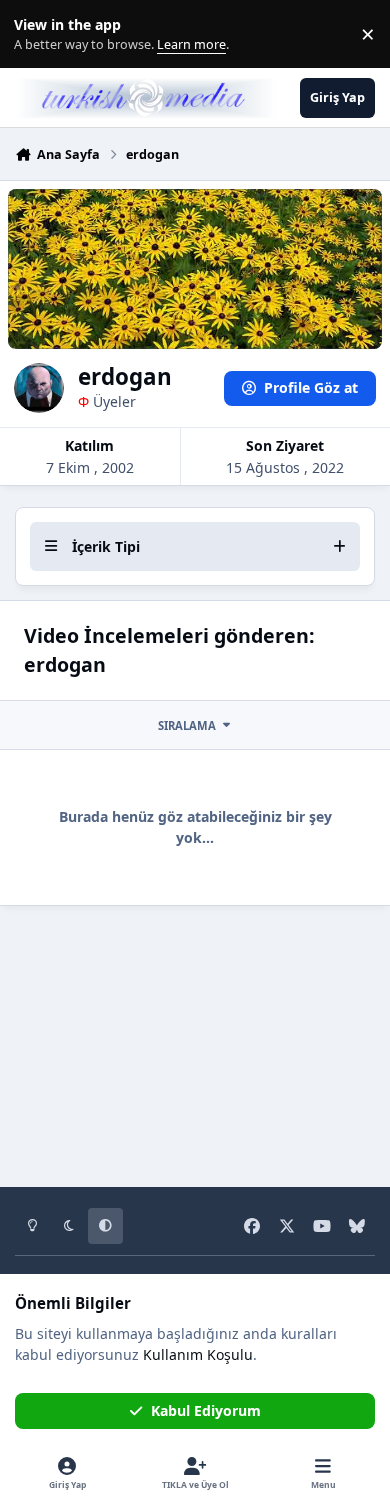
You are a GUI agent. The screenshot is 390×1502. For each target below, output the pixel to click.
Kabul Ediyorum (206, 1410)
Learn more (38, 34)
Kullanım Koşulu (198, 1354)
